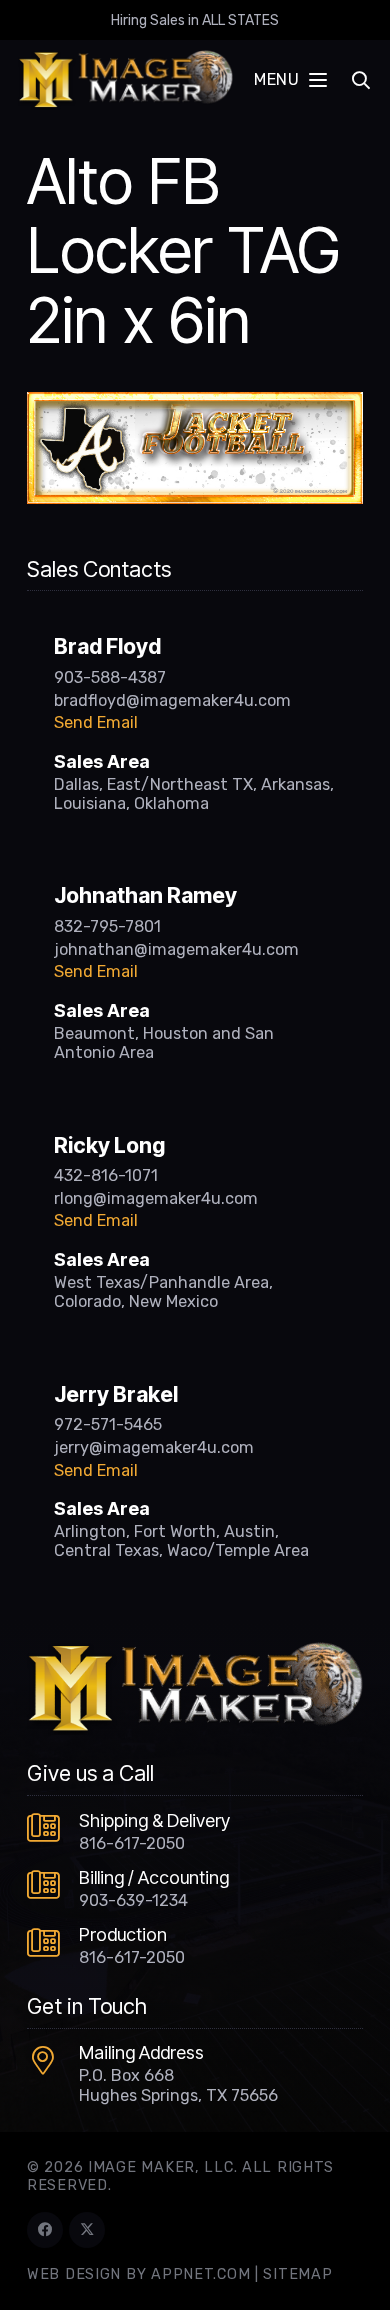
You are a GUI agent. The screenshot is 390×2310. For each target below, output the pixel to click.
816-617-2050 (132, 1843)
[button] (290, 80)
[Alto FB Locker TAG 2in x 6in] (195, 404)
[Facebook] (45, 2230)
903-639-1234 (133, 1900)
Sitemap (297, 2274)
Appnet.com (200, 2274)
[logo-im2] (125, 80)
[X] (87, 2230)
